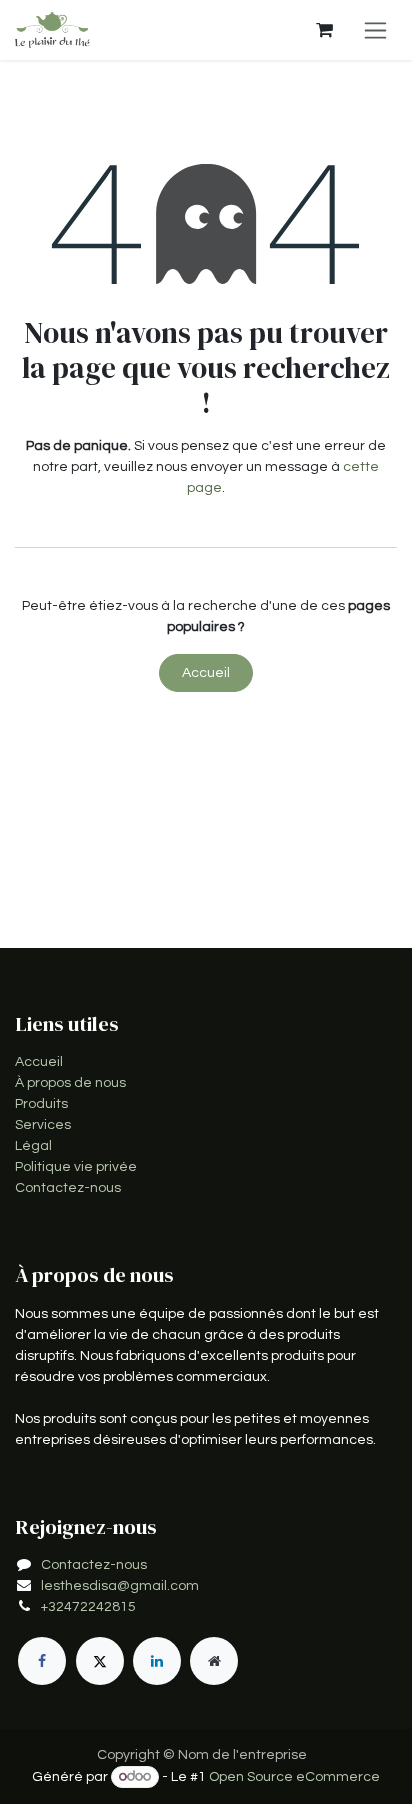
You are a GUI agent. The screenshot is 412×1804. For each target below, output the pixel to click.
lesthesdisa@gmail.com (120, 1586)
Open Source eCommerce (294, 1777)
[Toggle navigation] (375, 30)
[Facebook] (42, 1661)
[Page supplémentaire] (214, 1661)
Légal (33, 1146)
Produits (41, 1104)
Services (43, 1125)
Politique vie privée (76, 1167)
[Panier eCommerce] (324, 30)
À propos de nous (70, 1083)
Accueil (206, 673)
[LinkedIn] (157, 1661)
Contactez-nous (68, 1188)
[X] (100, 1661)
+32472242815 (88, 1607)
